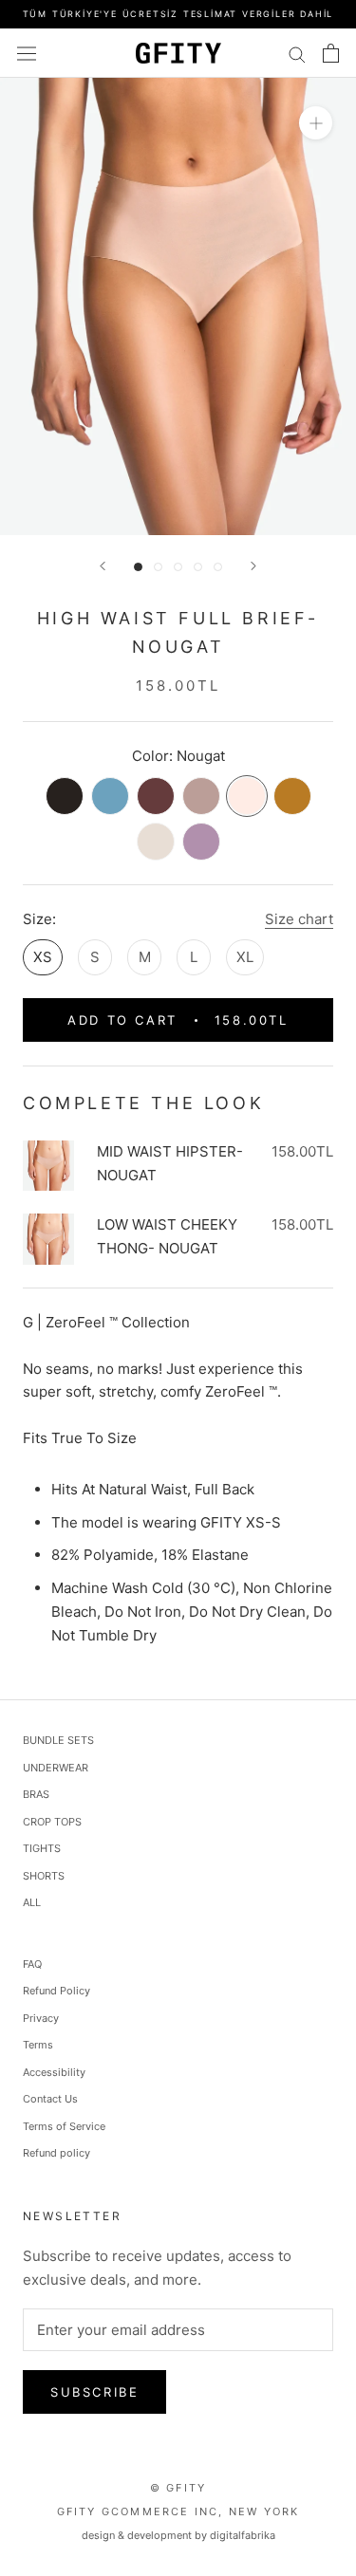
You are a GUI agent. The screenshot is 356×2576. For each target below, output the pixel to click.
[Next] (253, 566)
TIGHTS (42, 1848)
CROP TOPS (52, 1822)
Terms (38, 2045)
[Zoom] (316, 123)
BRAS (36, 1794)
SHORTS (44, 1876)
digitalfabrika (243, 2535)
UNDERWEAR (56, 1768)
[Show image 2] (158, 567)
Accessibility (54, 2072)
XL (245, 957)
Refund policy (56, 2153)
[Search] (297, 53)
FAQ (32, 1964)
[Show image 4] (198, 567)
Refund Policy (56, 1991)
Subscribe (94, 2392)
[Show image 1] (138, 567)
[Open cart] (331, 53)
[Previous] (103, 566)
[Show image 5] (218, 567)
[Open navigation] (27, 53)
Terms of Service (64, 2126)
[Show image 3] (178, 567)
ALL (32, 1902)
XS (43, 957)
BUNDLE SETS (58, 1740)
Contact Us (50, 2099)
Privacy (41, 2018)
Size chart (299, 919)
